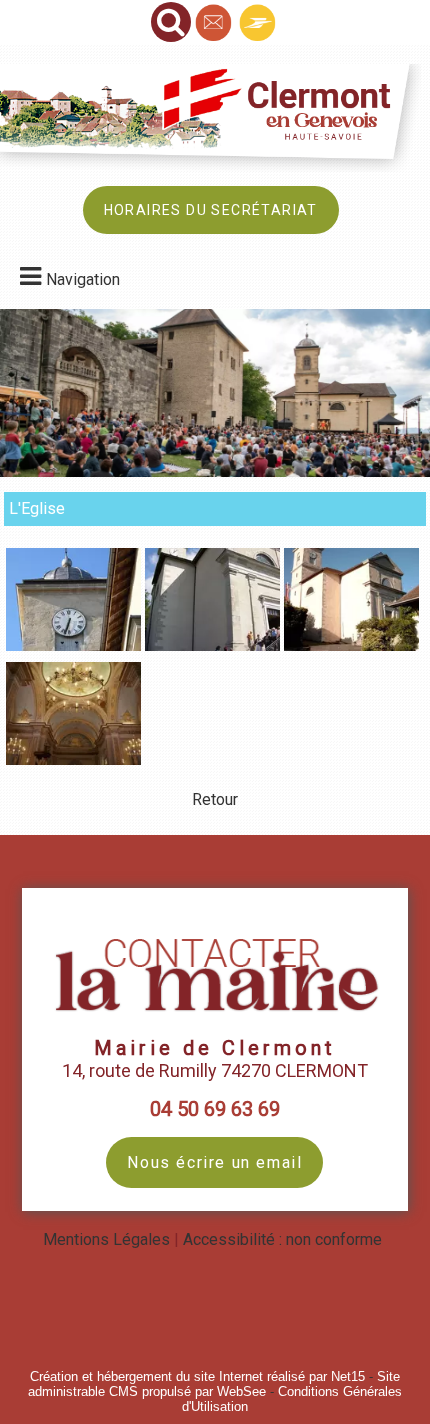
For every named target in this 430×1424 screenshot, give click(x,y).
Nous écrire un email (214, 1162)
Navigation (83, 279)
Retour (215, 799)
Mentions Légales (106, 1239)
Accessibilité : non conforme (282, 1239)
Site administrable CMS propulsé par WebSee (214, 1384)
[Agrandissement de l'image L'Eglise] (73, 645)
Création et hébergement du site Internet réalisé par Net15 (197, 1376)
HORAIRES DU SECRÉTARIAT (211, 210)
